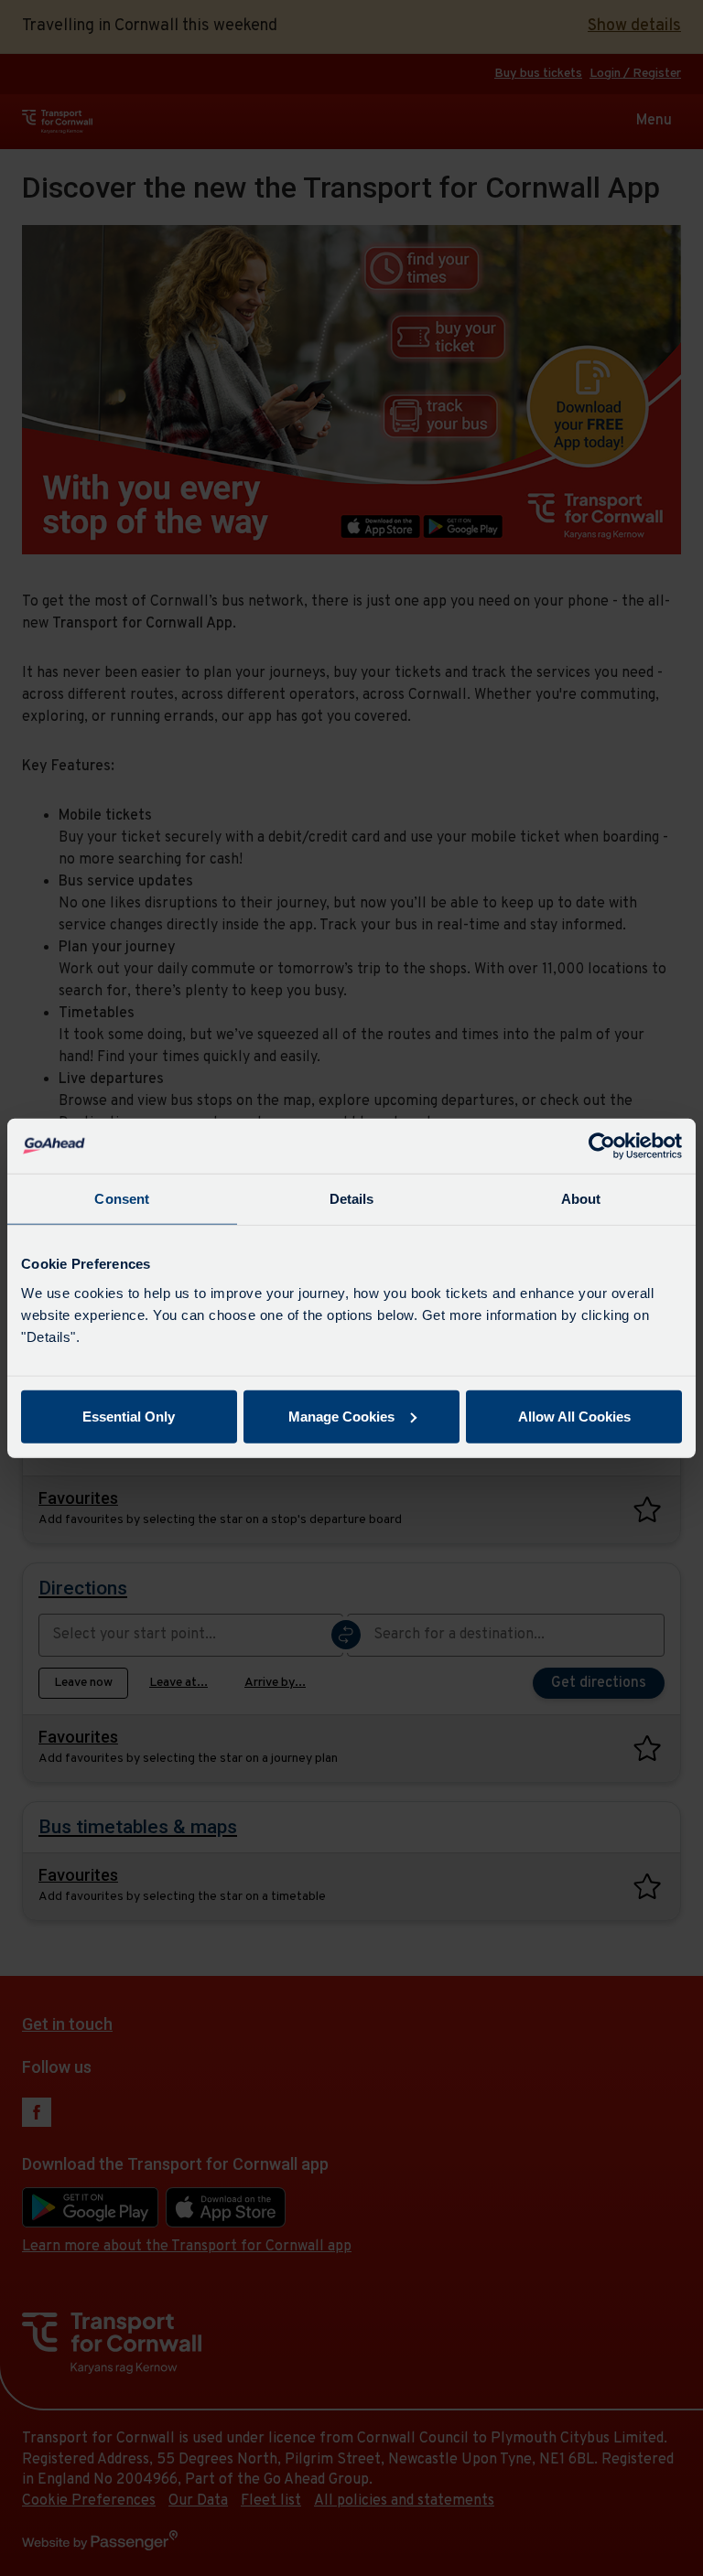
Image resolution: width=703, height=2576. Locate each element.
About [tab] (581, 1199)
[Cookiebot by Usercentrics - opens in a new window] (602, 1146)
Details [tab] (352, 1199)
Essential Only (129, 1416)
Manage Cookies (341, 1416)
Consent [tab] (122, 1199)
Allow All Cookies (574, 1416)
